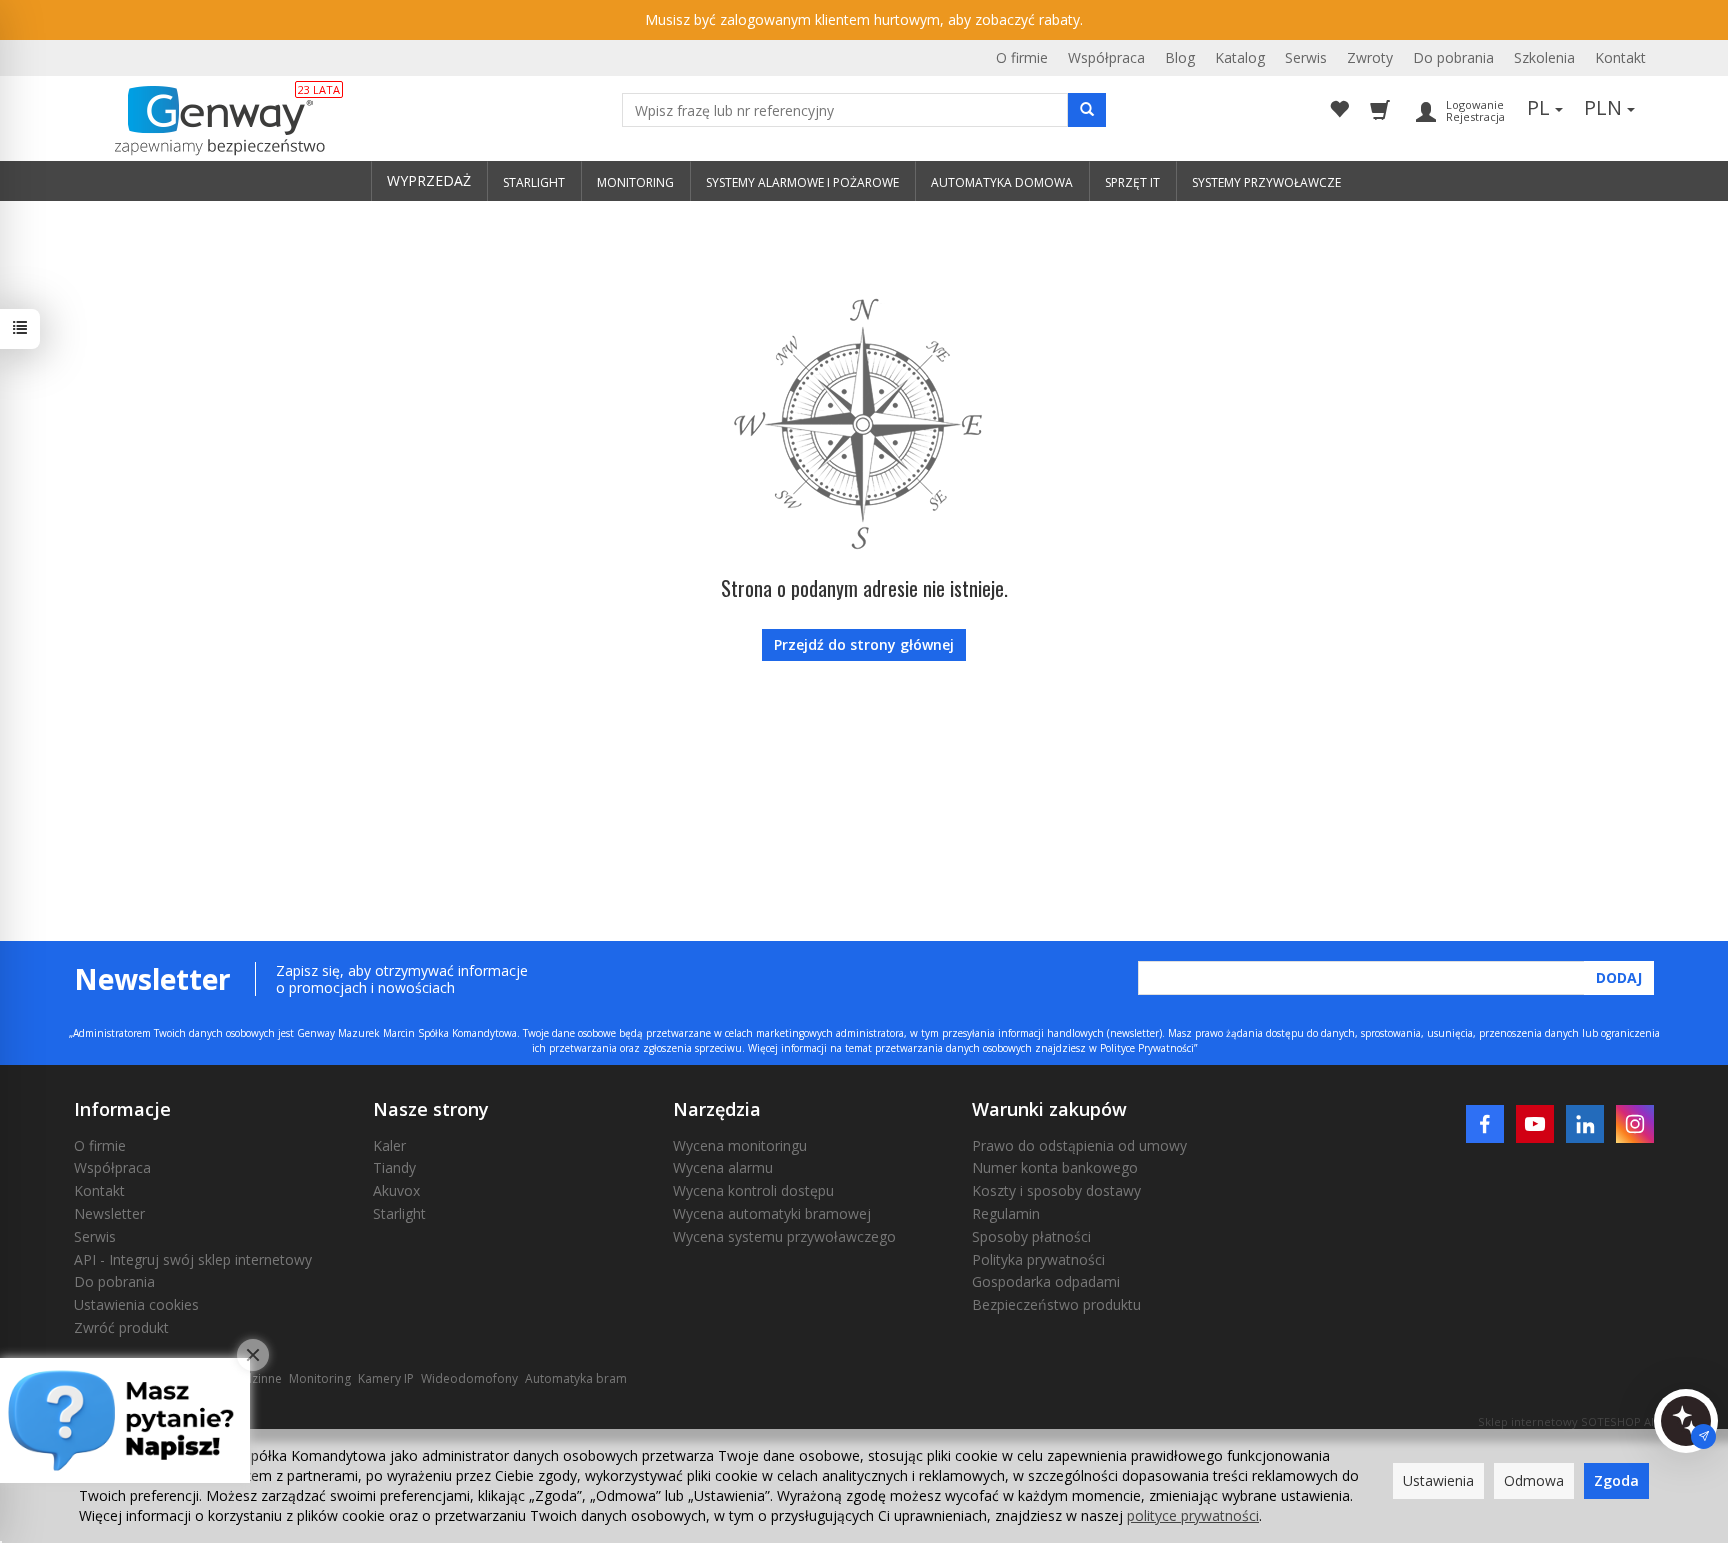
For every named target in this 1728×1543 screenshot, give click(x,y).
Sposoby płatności (1031, 1236)
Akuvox (396, 1190)
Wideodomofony (469, 1378)
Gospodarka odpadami (1046, 1281)
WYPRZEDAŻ (429, 180)
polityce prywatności (1193, 1515)
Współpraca (1106, 57)
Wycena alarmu (723, 1167)
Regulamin (1006, 1213)
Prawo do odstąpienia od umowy (1079, 1145)
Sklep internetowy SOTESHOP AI (1566, 1421)
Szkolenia (1544, 57)
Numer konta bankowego (1055, 1167)
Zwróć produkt (121, 1327)
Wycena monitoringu (740, 1145)
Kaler (389, 1145)
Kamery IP (386, 1378)
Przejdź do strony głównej (864, 644)
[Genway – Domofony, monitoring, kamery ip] (209, 121)
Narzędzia (717, 1109)
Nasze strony (431, 1109)
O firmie (1022, 57)
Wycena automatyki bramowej (772, 1213)
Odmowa (1534, 1480)
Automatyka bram (576, 1378)
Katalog (1240, 57)
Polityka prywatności (1038, 1259)
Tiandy (394, 1167)
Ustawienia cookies (136, 1304)
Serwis (1306, 57)
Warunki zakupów (1049, 1109)
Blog (1180, 57)
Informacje (122, 1109)
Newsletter (109, 1213)
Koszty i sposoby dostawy (1056, 1190)
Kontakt (1620, 57)
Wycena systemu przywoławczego (784, 1236)
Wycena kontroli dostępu (753, 1190)
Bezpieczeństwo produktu (1056, 1304)
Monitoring (320, 1378)
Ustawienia (1438, 1480)
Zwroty (1370, 57)
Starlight (399, 1213)
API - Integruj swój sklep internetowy (193, 1259)
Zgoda (1616, 1480)
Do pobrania (1453, 57)
